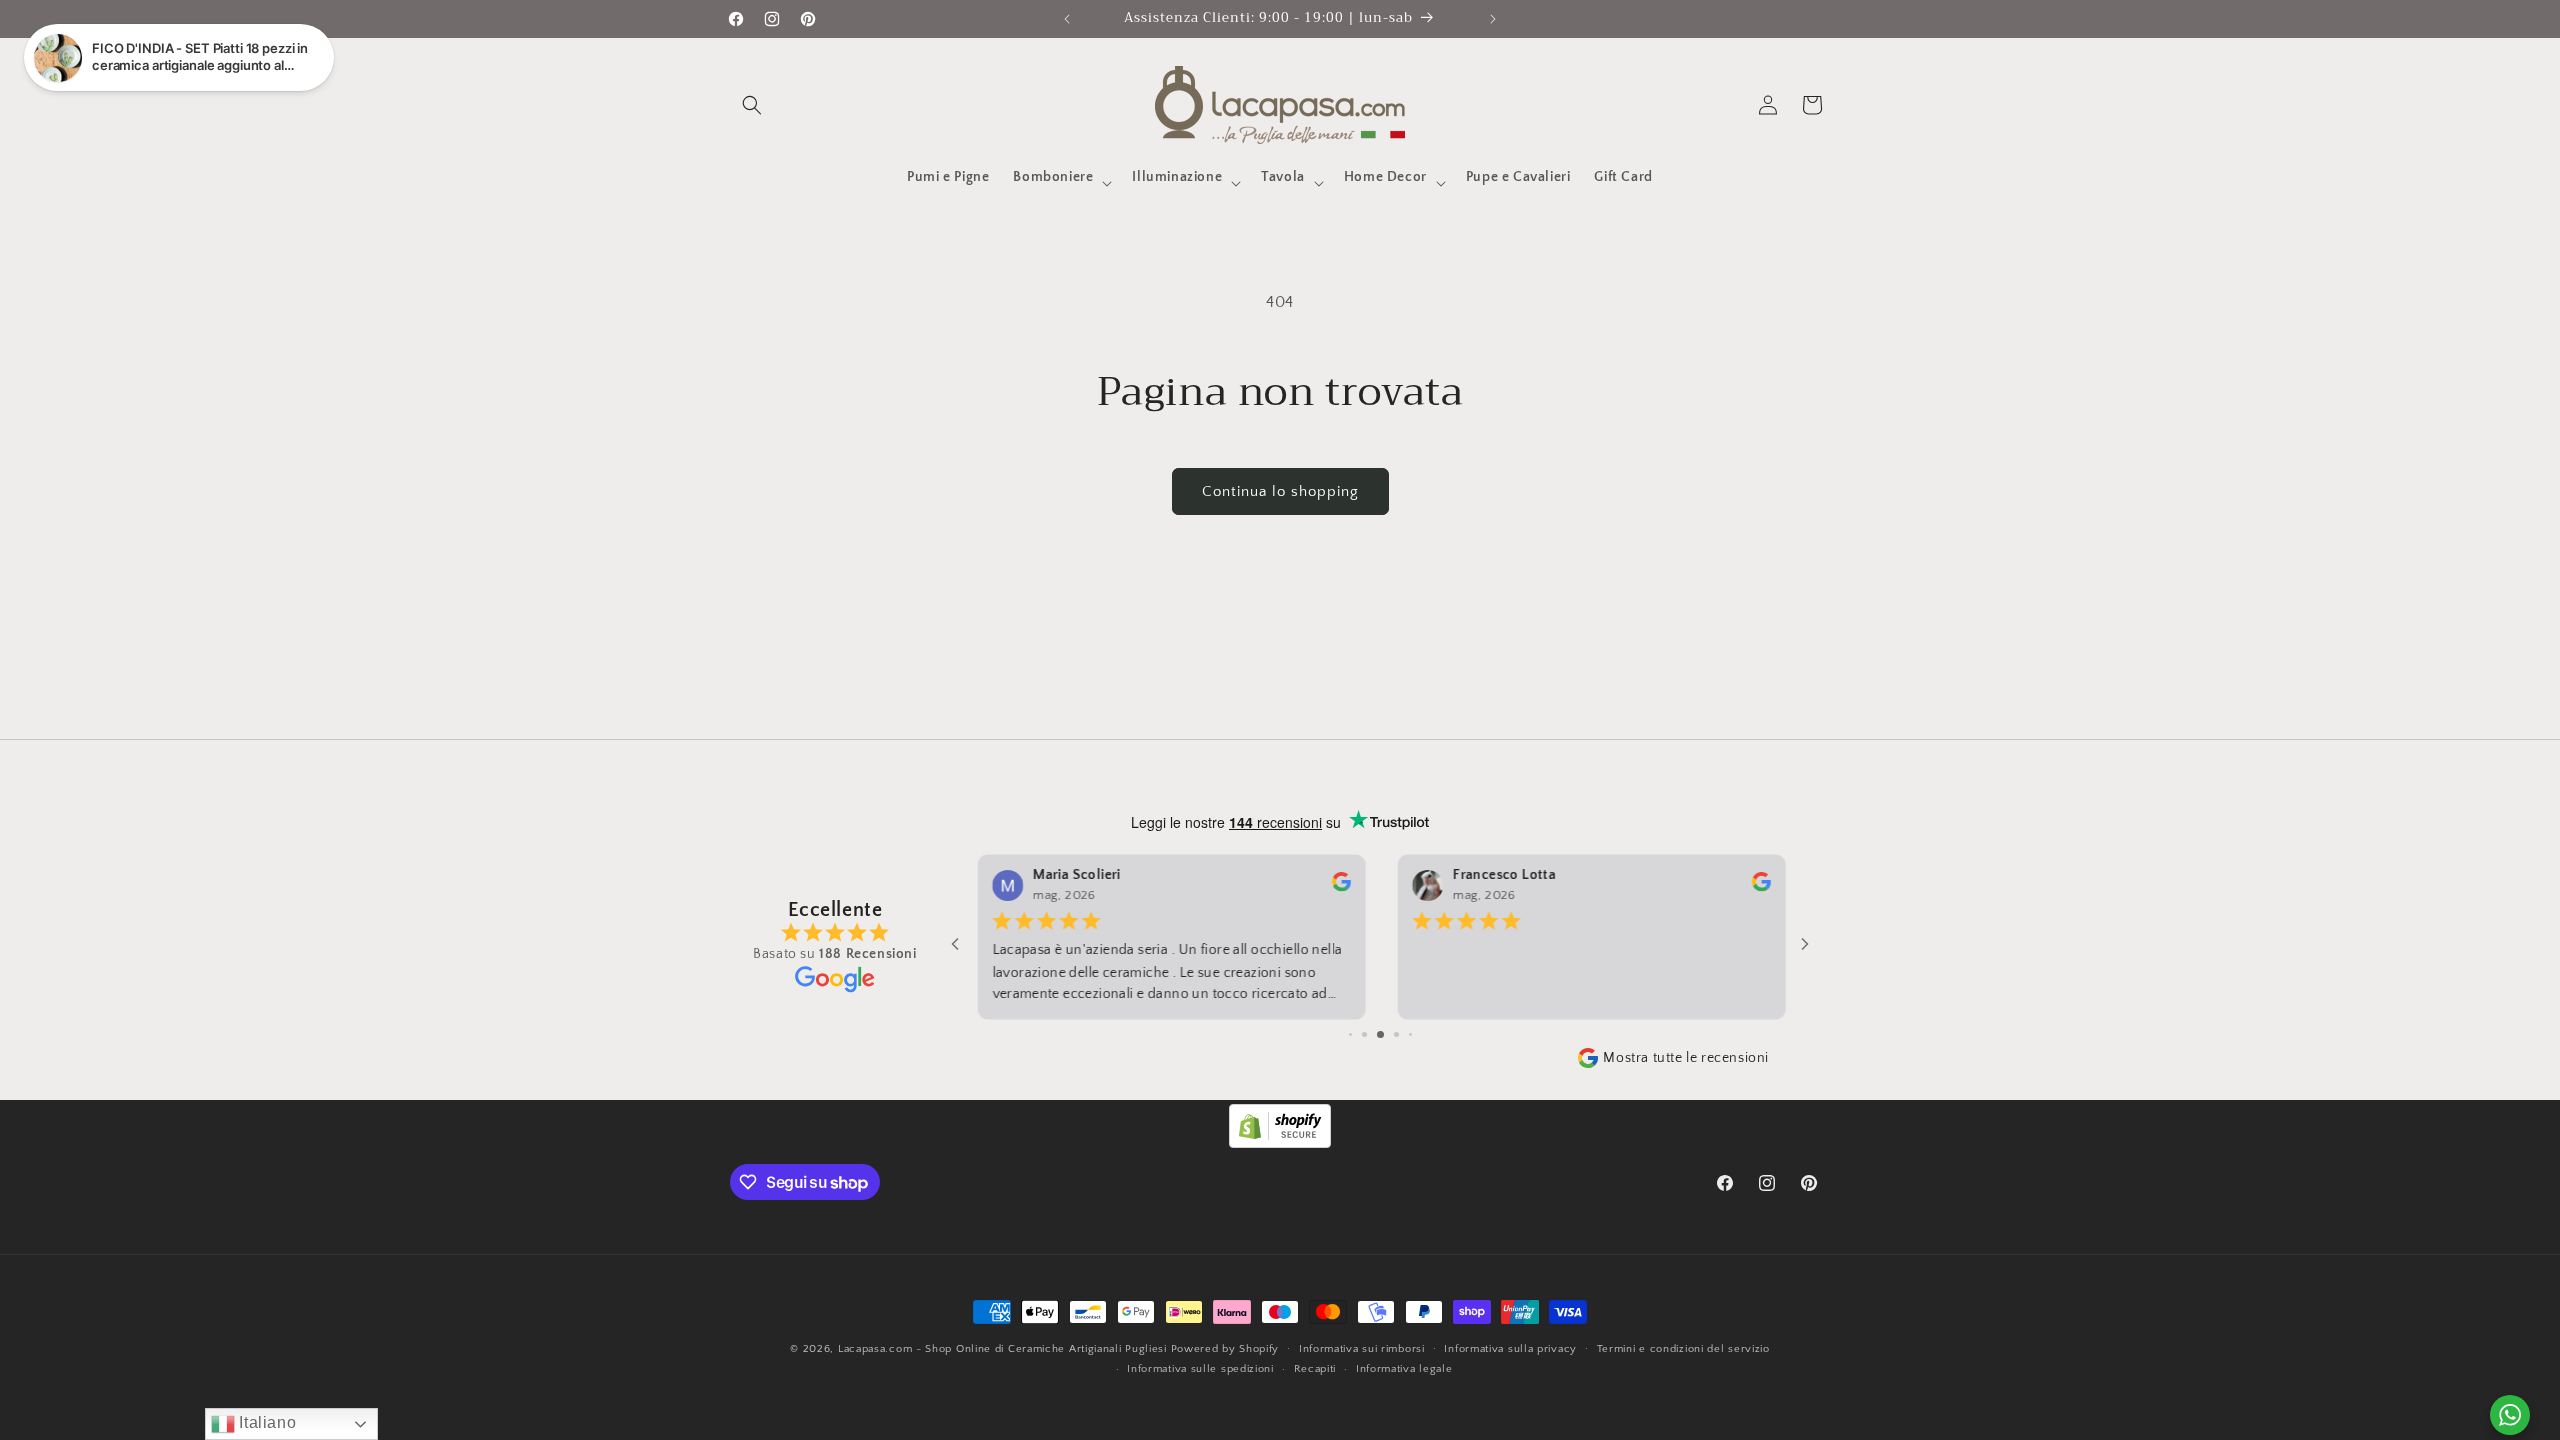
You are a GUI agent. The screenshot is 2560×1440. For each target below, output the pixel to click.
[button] (752, 105)
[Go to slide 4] (1364, 1034)
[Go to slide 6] (1396, 1034)
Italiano (265, 1422)
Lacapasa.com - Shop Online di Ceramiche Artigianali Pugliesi (1002, 1349)
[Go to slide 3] (1350, 1034)
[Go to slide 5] (1380, 1034)
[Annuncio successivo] (1493, 19)
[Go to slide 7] (1410, 1034)
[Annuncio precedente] (1067, 19)
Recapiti (1315, 1369)
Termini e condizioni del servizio (1683, 1349)
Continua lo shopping (1280, 491)
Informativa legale (1404, 1369)
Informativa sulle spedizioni (1200, 1369)
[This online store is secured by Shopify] (1280, 1143)
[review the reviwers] (1339, 888)
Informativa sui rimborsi (1362, 1349)
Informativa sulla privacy (1510, 1349)
